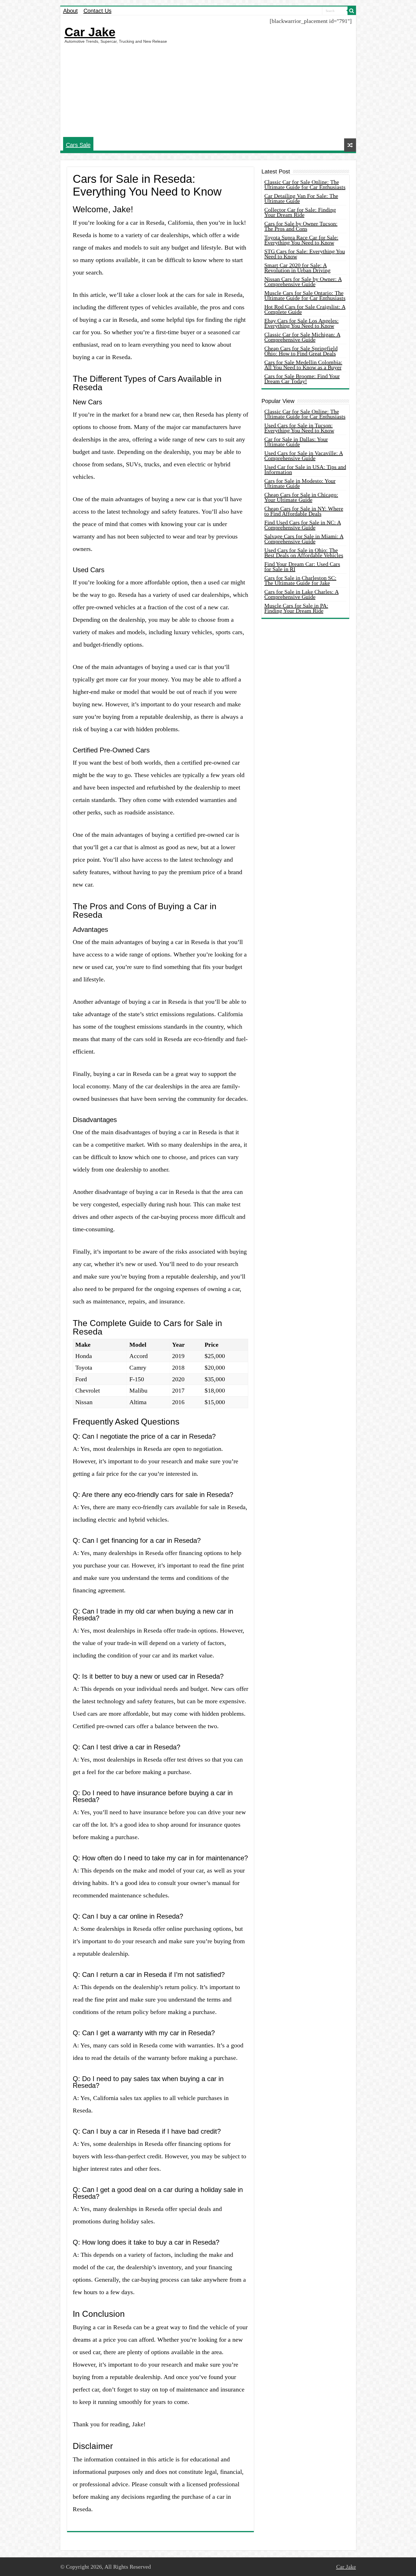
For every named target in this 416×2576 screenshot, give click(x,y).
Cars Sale (78, 145)
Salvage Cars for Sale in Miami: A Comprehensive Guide (304, 539)
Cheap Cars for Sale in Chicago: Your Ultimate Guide (301, 497)
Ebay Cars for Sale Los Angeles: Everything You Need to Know (302, 323)
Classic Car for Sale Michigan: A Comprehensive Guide (302, 337)
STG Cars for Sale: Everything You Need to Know (305, 254)
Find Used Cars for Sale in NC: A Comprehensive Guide (303, 525)
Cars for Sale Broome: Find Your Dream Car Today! (302, 379)
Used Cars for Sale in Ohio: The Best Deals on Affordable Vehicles (304, 553)
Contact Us (97, 11)
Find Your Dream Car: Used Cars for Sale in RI (302, 567)
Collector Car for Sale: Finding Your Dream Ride (300, 212)
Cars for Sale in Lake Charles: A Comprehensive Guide (302, 594)
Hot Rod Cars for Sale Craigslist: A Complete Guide (305, 309)
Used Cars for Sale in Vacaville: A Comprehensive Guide (304, 456)
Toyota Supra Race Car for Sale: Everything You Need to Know (301, 240)
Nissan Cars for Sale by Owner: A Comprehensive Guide (303, 282)
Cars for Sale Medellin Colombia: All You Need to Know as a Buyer (303, 365)
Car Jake (90, 32)
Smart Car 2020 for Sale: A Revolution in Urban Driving (297, 268)
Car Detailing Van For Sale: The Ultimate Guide (301, 198)
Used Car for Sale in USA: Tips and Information (305, 469)
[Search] (352, 11)
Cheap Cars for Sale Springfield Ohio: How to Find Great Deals (301, 351)
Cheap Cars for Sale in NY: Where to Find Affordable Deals (304, 511)
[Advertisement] (208, 90)
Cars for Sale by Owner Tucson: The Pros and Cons (301, 226)
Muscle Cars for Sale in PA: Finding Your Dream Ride (296, 608)
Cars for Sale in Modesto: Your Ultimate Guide (300, 483)
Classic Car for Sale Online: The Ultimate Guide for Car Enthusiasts (305, 185)
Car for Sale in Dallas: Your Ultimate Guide (296, 442)
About (70, 11)
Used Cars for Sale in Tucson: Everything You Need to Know (299, 428)
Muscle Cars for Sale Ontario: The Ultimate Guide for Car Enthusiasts (305, 295)
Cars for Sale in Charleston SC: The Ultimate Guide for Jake (300, 580)
